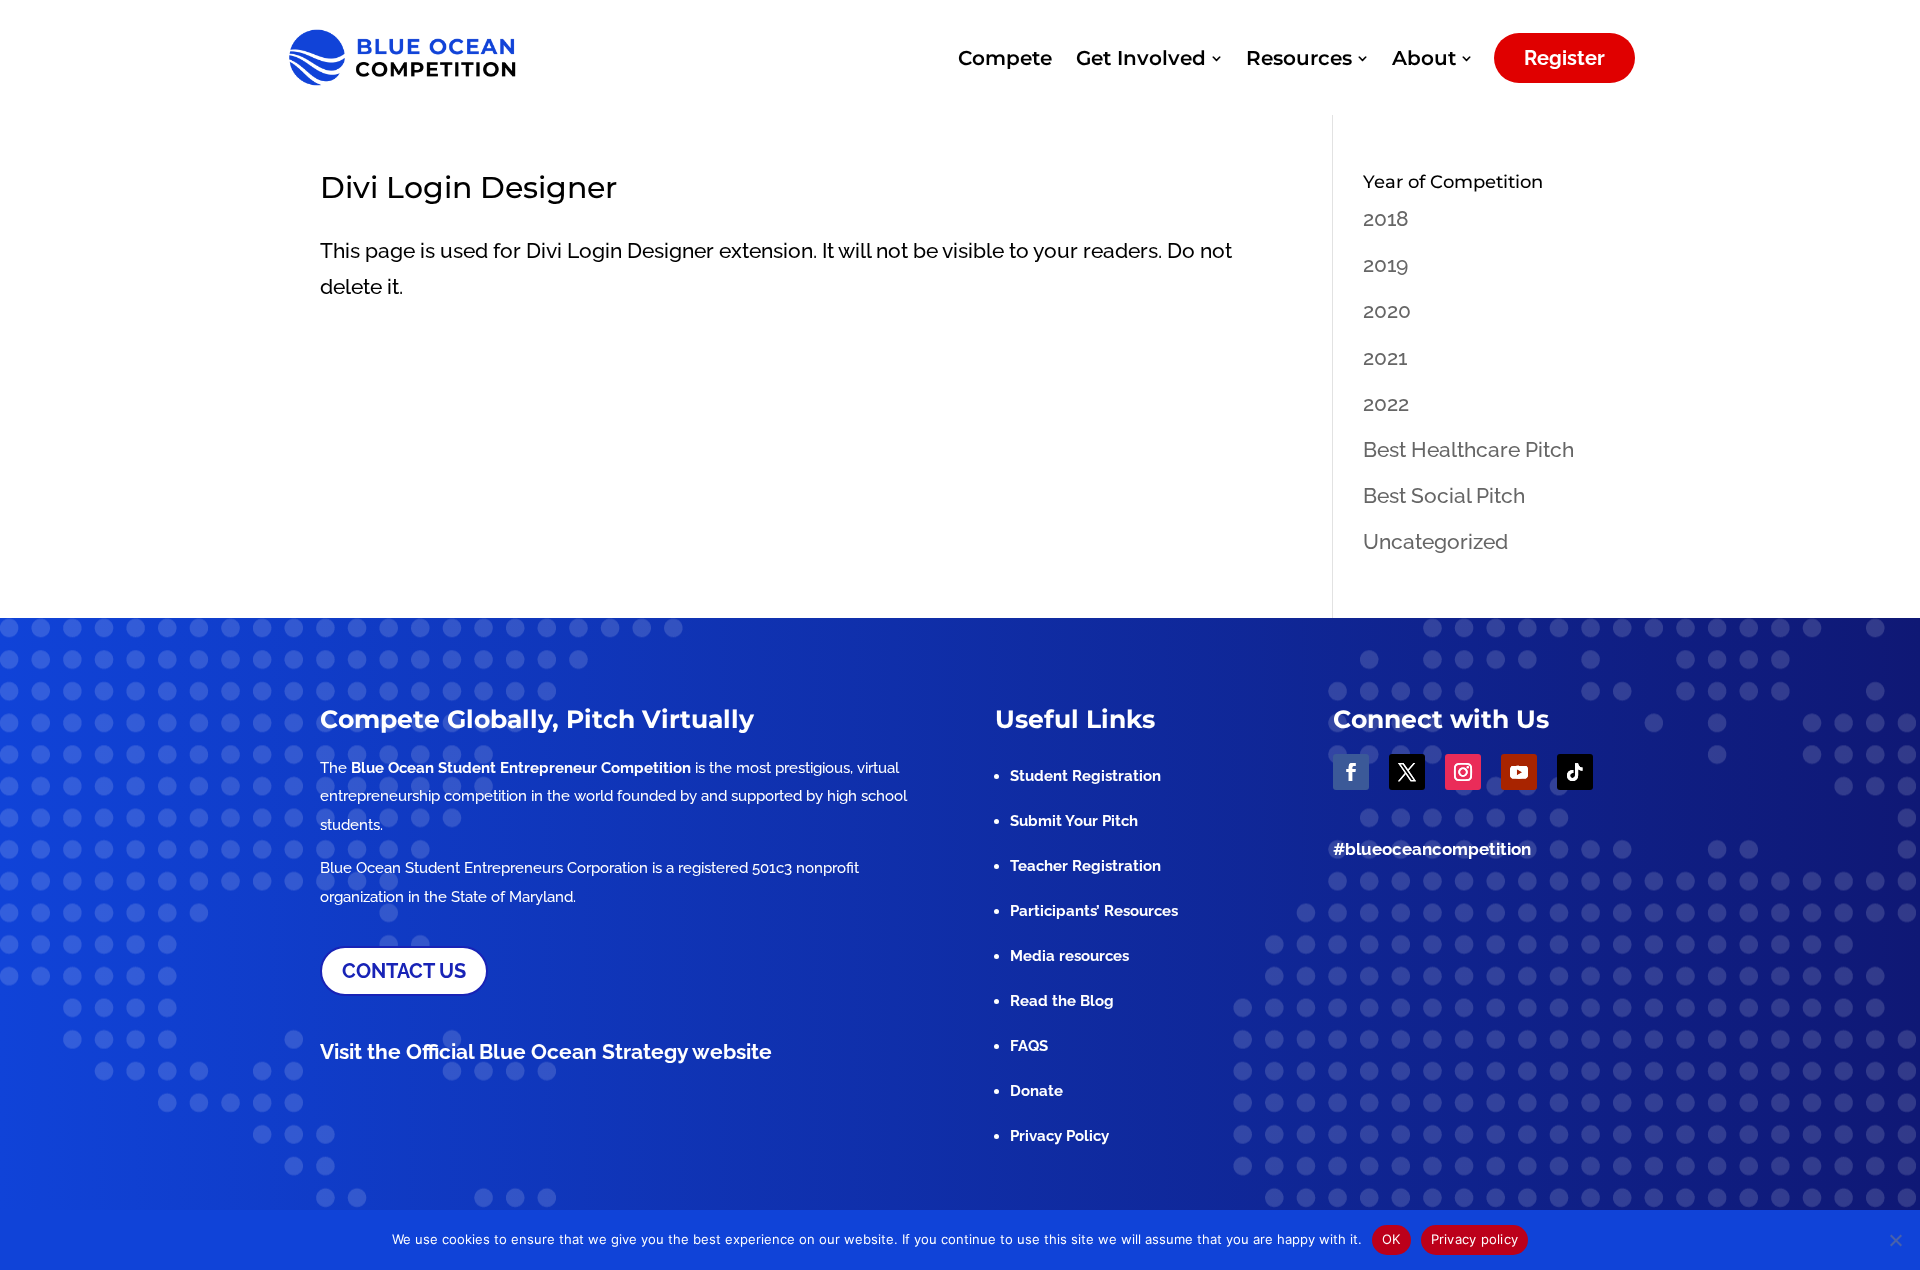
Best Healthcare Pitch (1468, 449)
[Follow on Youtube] (1519, 772)
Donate (1036, 1091)
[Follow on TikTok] (1575, 772)
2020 (1387, 310)
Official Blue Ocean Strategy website (589, 1051)
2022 (1386, 403)
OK (1391, 1239)
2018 (1386, 218)
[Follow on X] (1407, 772)
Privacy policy (1475, 1239)
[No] (1895, 1240)
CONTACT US (404, 971)
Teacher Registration (1085, 866)
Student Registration (1085, 776)
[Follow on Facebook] (1351, 772)
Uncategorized (1435, 541)
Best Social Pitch (1444, 495)
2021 (1385, 357)
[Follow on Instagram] (1463, 772)
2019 (1385, 264)
